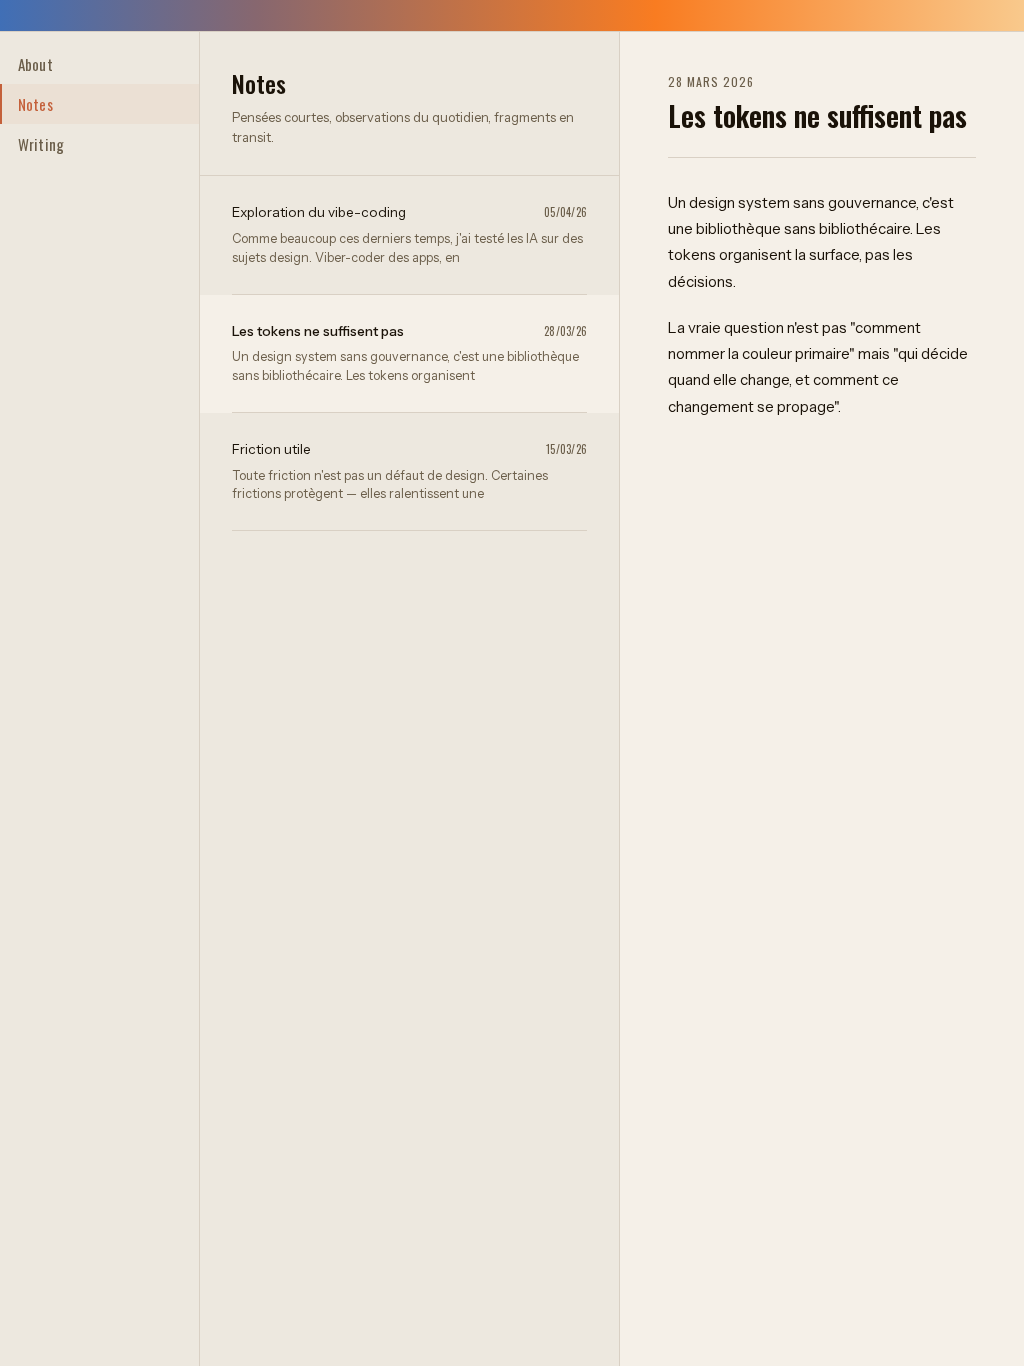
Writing (41, 144)
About (35, 64)
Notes (35, 104)
